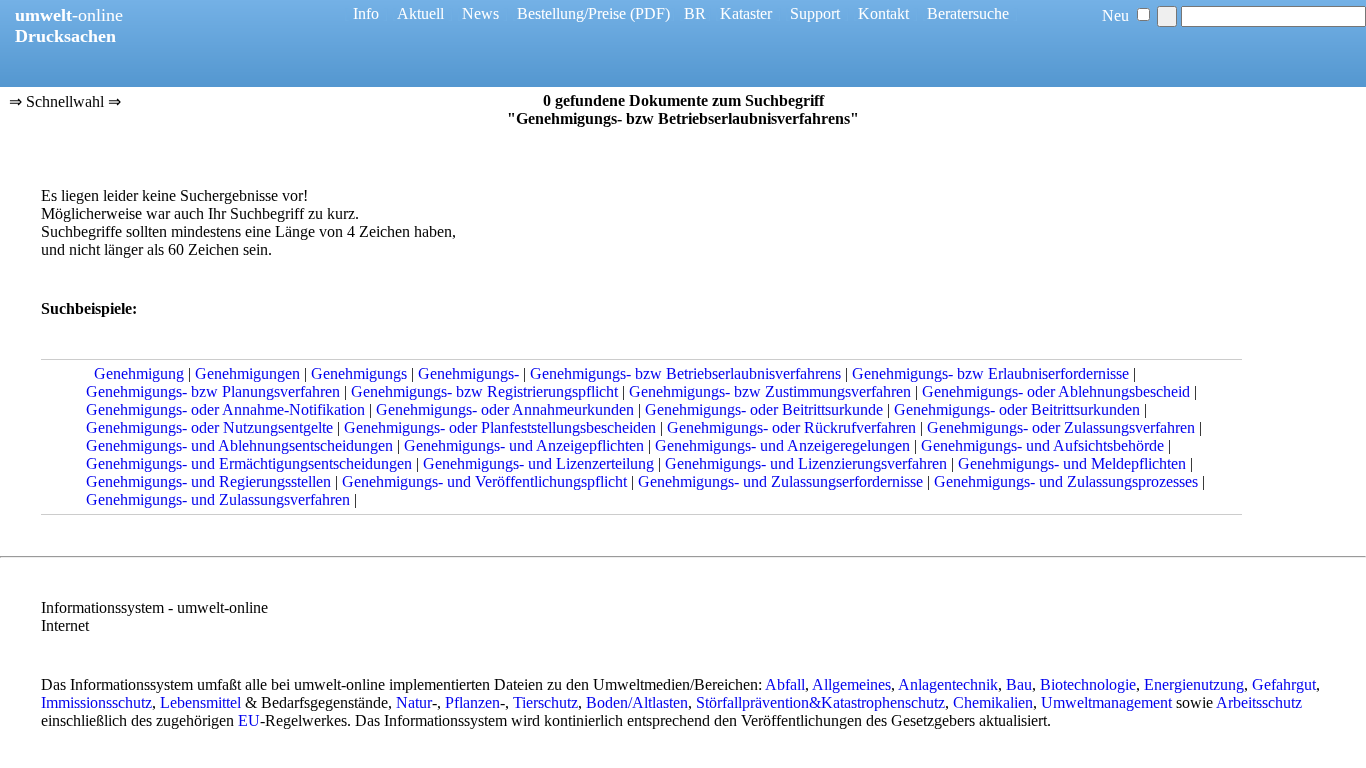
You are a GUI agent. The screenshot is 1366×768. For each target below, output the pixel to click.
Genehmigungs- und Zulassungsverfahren (218, 499)
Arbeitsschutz (1259, 702)
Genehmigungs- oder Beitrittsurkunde (764, 409)
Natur (414, 702)
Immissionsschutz (96, 702)
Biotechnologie (1088, 684)
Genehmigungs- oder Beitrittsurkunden (1017, 409)
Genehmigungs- (468, 373)
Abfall (785, 684)
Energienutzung (1194, 684)
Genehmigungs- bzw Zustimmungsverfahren (770, 391)
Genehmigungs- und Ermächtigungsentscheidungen (249, 463)
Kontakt (883, 13)
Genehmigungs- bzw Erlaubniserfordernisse (990, 373)
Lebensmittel (200, 702)
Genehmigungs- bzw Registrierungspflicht (484, 391)
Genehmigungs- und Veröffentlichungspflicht (484, 481)
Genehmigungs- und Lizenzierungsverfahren (806, 463)
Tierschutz (545, 702)
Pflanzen (472, 702)
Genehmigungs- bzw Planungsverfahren (213, 391)
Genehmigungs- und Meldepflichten (1072, 463)
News (480, 13)
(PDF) (650, 13)
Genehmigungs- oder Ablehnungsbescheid (1056, 391)
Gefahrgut (1284, 684)
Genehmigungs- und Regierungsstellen (208, 481)
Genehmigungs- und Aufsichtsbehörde (1042, 445)
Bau (1019, 684)
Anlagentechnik (948, 684)
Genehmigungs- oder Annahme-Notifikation (225, 409)
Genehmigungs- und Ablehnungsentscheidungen (239, 445)
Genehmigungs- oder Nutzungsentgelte (209, 427)
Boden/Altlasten (637, 702)
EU (249, 720)
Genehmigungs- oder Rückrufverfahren (791, 427)
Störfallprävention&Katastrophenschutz (820, 702)
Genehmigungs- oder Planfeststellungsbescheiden (500, 427)
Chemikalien (993, 702)
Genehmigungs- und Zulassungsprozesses (1066, 481)
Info (366, 13)
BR (695, 13)
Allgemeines (851, 684)
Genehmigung (139, 373)
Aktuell (420, 13)
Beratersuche (968, 13)
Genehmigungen (247, 373)
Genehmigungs (359, 373)
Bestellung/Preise (571, 13)
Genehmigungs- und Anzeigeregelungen (782, 445)
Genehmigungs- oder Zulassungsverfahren (1061, 427)
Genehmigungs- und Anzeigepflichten (524, 445)
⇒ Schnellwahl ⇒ (65, 101)
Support (815, 13)
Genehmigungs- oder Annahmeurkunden (505, 409)
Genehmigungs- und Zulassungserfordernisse (780, 481)
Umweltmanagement (1106, 702)
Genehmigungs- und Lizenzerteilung (538, 463)
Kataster (746, 13)
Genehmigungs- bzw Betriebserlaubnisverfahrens (685, 373)
